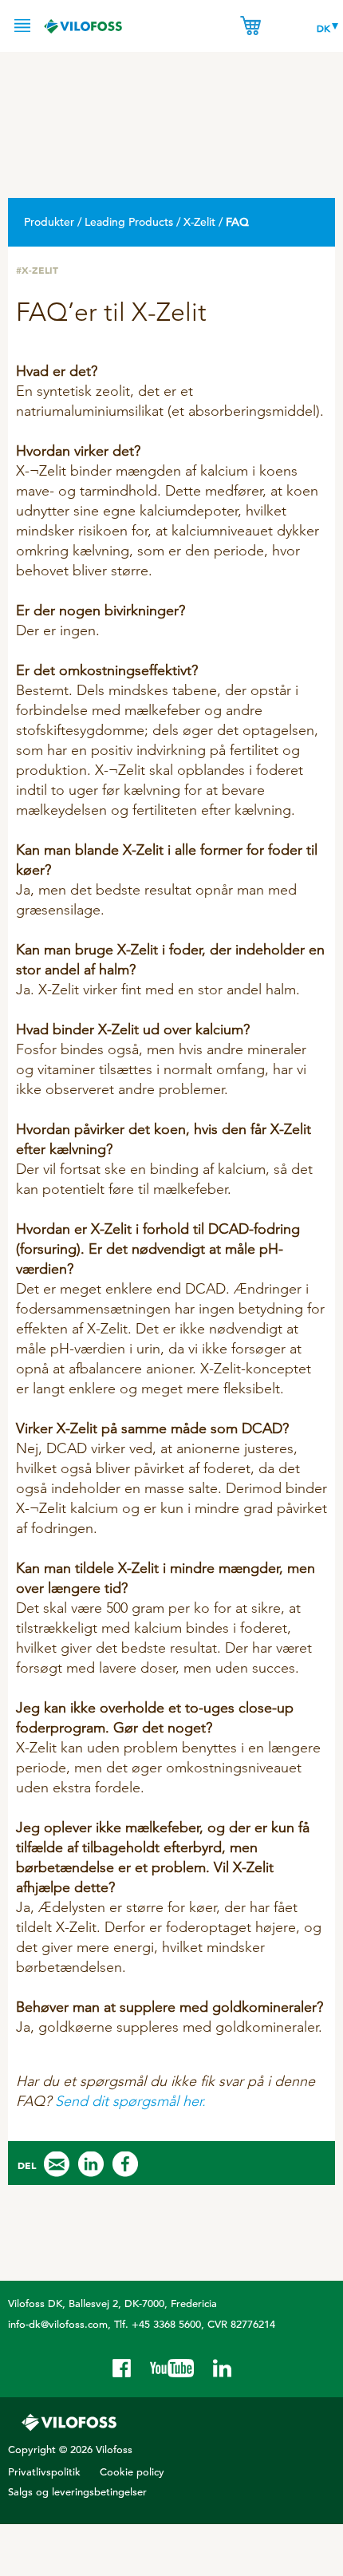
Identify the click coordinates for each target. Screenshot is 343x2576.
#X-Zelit (37, 270)
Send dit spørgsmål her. (130, 2101)
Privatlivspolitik (44, 2472)
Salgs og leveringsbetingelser (77, 2492)
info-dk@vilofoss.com (58, 2324)
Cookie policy (132, 2472)
